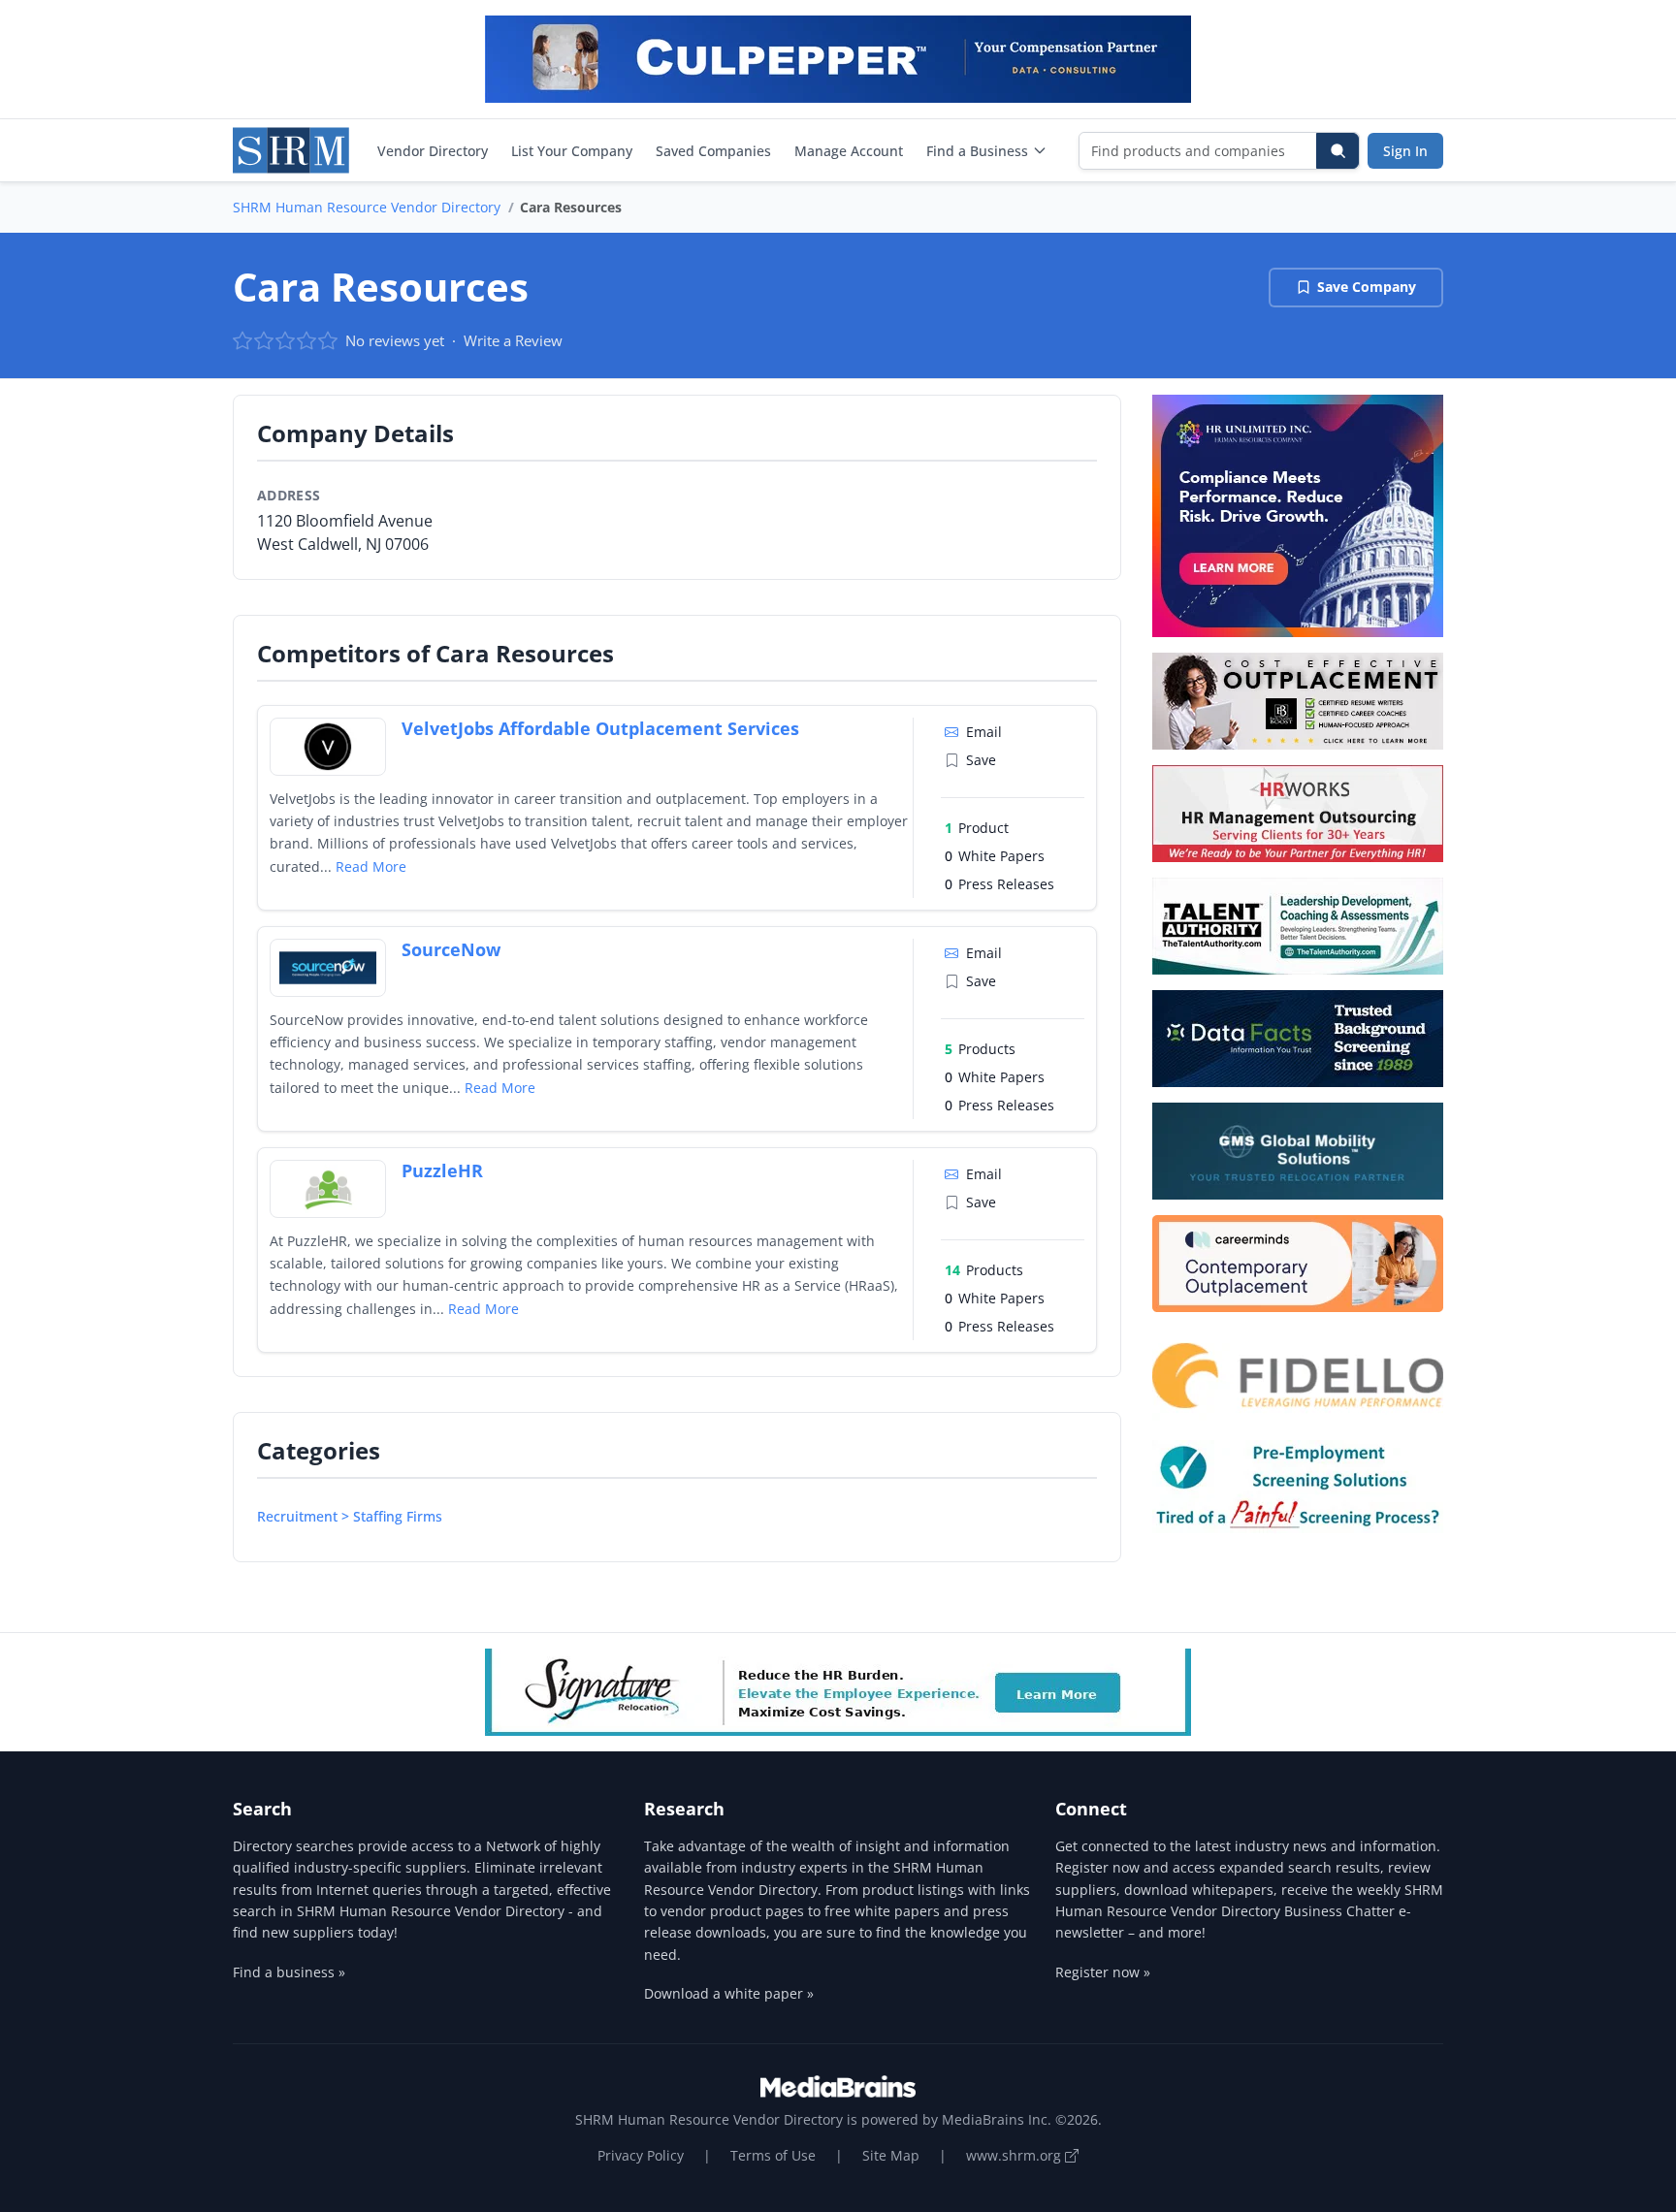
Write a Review (513, 340)
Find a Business (977, 151)
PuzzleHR (442, 1170)
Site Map (891, 2155)
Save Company (1367, 287)
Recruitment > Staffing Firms (350, 1516)
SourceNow (451, 949)
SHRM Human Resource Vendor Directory (367, 207)
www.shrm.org (1015, 2155)
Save (981, 760)
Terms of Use (773, 2155)
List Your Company (572, 151)
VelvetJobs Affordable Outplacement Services (600, 728)
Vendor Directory (433, 151)
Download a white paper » (729, 1993)
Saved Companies (713, 151)
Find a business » (289, 1972)
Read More (371, 866)
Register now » (1103, 1972)
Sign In (1405, 151)
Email (984, 732)
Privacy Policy (641, 2155)
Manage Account (849, 151)
